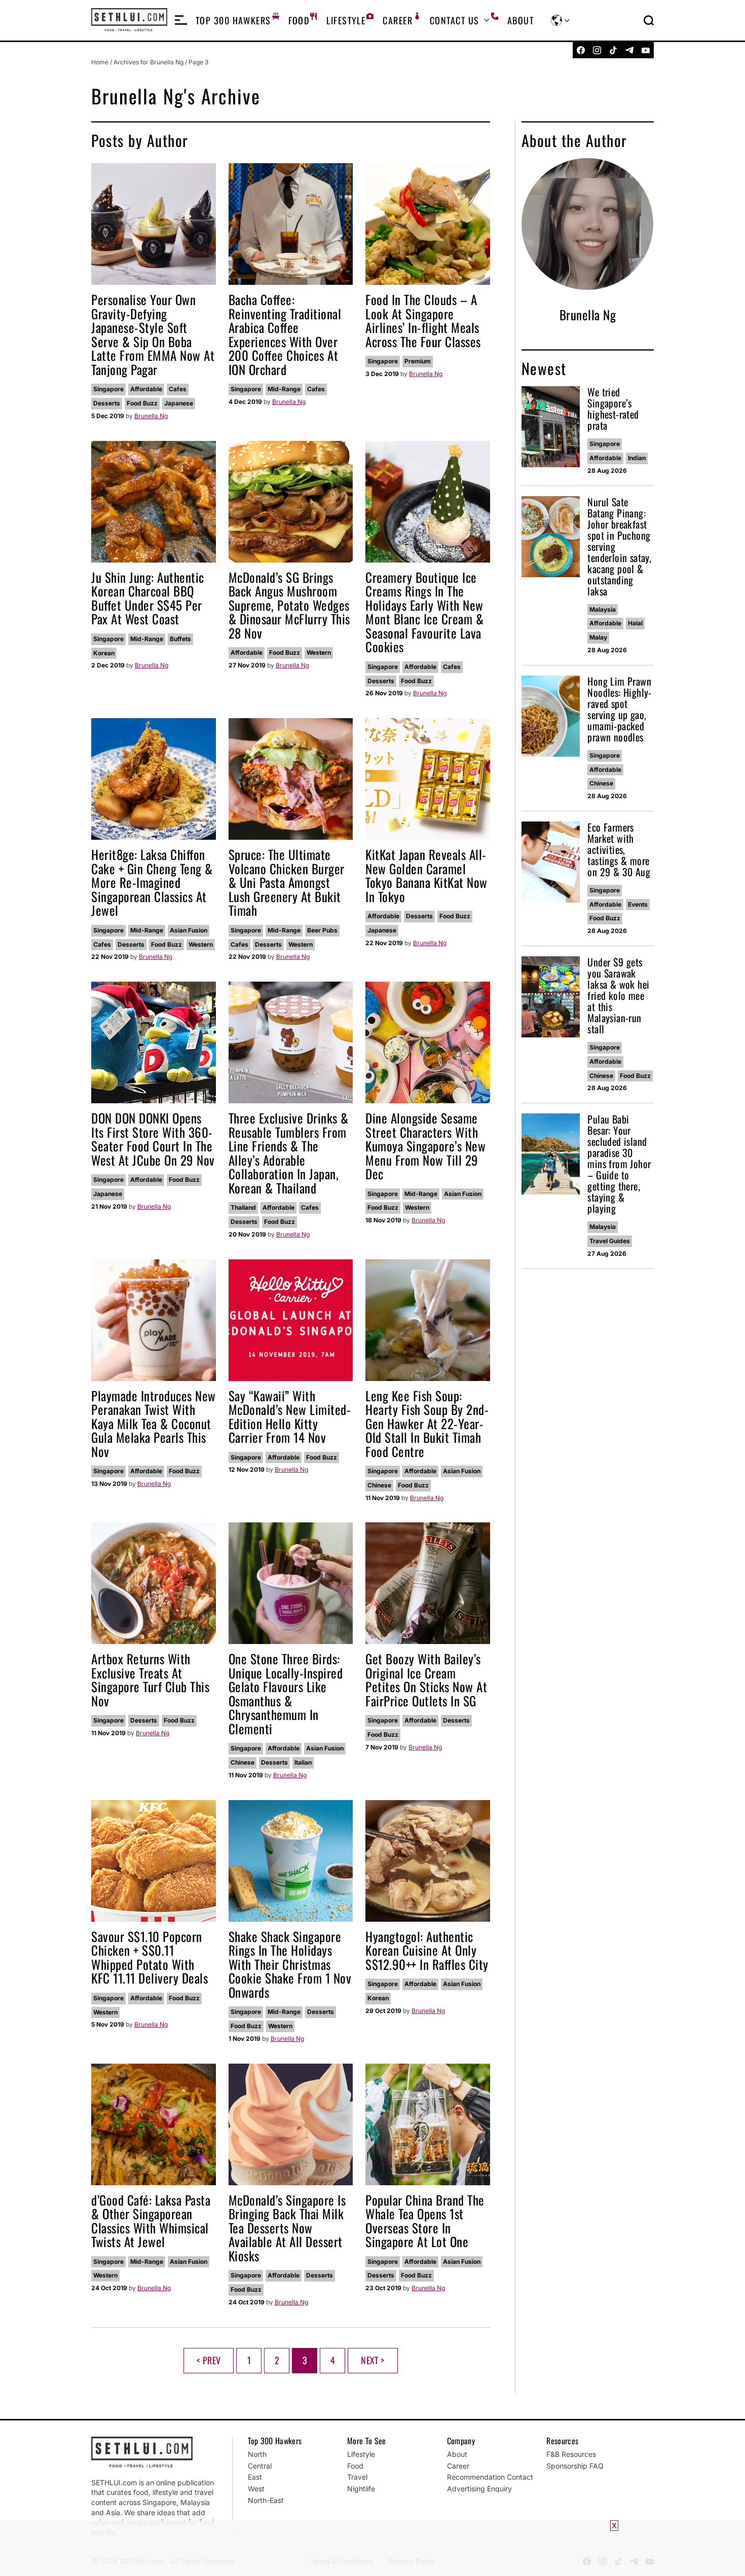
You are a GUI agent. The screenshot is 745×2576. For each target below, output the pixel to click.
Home (100, 62)
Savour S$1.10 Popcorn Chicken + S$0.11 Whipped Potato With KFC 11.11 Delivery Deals (150, 1957)
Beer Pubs (322, 930)
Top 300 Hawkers (233, 20)
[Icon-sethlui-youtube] (646, 50)
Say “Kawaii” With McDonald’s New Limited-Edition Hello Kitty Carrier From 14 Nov (290, 1416)
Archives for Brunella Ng (148, 62)
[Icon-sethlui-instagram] (597, 50)
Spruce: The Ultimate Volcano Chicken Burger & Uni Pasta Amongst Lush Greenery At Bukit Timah (287, 882)
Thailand (243, 1207)
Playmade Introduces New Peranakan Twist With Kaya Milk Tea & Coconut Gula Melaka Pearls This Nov (154, 1423)
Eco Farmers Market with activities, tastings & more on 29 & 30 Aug (619, 849)
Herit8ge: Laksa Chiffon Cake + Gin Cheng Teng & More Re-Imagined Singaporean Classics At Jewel (152, 882)
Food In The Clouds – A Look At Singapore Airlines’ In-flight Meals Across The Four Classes (423, 320)
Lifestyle (346, 20)
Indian (637, 458)
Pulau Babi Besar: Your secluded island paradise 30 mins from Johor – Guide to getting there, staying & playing (619, 1164)
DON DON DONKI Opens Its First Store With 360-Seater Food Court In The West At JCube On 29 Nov (153, 1139)
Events (638, 904)
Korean (104, 653)
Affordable (146, 389)
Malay (598, 637)
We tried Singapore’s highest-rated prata (613, 408)
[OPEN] (181, 20)
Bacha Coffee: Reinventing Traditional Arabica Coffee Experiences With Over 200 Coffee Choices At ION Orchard (285, 334)
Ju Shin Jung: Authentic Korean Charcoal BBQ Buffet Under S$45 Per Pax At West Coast (148, 598)
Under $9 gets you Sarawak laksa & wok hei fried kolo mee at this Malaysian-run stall (618, 995)
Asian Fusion (189, 930)
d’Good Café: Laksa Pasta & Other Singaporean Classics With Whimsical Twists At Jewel (151, 2221)
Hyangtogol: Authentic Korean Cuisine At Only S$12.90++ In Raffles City (427, 1950)
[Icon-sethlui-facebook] (581, 50)
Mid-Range (284, 389)
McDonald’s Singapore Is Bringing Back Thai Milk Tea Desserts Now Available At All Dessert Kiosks (287, 2228)
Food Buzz (142, 403)
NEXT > (372, 2360)
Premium (418, 361)
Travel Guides (610, 1241)
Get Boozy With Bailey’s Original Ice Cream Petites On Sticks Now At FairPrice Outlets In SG (426, 1679)
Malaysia (603, 609)
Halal (635, 623)
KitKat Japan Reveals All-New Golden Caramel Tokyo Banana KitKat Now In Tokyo (426, 875)
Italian (303, 1762)
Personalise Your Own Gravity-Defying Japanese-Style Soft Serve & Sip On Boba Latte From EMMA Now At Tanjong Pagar (153, 334)
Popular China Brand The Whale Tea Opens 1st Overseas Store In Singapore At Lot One (425, 2221)
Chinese (379, 1485)
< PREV (209, 2360)
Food (299, 20)
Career (398, 20)
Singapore (108, 389)
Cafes (178, 389)
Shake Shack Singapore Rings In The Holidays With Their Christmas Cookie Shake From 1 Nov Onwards (290, 1964)
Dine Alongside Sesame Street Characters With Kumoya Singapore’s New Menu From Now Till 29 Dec (425, 1146)
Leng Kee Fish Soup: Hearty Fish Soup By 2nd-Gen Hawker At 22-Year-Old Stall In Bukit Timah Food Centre (427, 1423)
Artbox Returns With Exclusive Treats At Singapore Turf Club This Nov (150, 1679)
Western (319, 652)
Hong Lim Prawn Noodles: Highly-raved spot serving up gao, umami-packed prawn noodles (619, 709)
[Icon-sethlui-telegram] (629, 50)
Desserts (107, 403)
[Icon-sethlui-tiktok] (613, 50)
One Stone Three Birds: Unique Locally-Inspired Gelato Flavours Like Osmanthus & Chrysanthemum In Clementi (286, 1693)
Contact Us (454, 20)
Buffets (180, 639)
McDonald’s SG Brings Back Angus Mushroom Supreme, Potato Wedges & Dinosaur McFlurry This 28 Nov (289, 605)
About (520, 20)
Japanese (179, 403)
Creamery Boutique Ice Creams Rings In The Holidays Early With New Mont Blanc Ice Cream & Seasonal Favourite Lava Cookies (424, 612)
